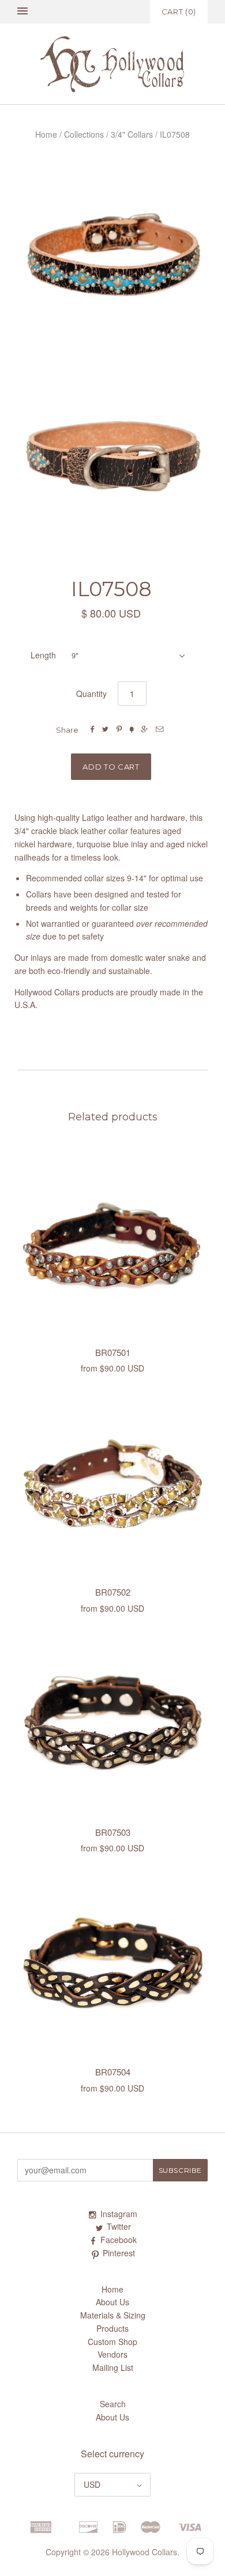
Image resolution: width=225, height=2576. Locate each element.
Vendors (112, 2354)
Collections (84, 134)
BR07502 (113, 1592)
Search (113, 2404)
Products (112, 2328)
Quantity (91, 694)
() (179, 12)
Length (43, 655)
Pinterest (119, 2253)
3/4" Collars (132, 134)
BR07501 (113, 1352)
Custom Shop (112, 2342)
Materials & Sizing (113, 2315)
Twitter (119, 2226)
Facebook (119, 2240)
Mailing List (113, 2367)
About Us (112, 2302)
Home (46, 134)
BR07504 (113, 2072)
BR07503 (113, 1832)
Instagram (119, 2214)
